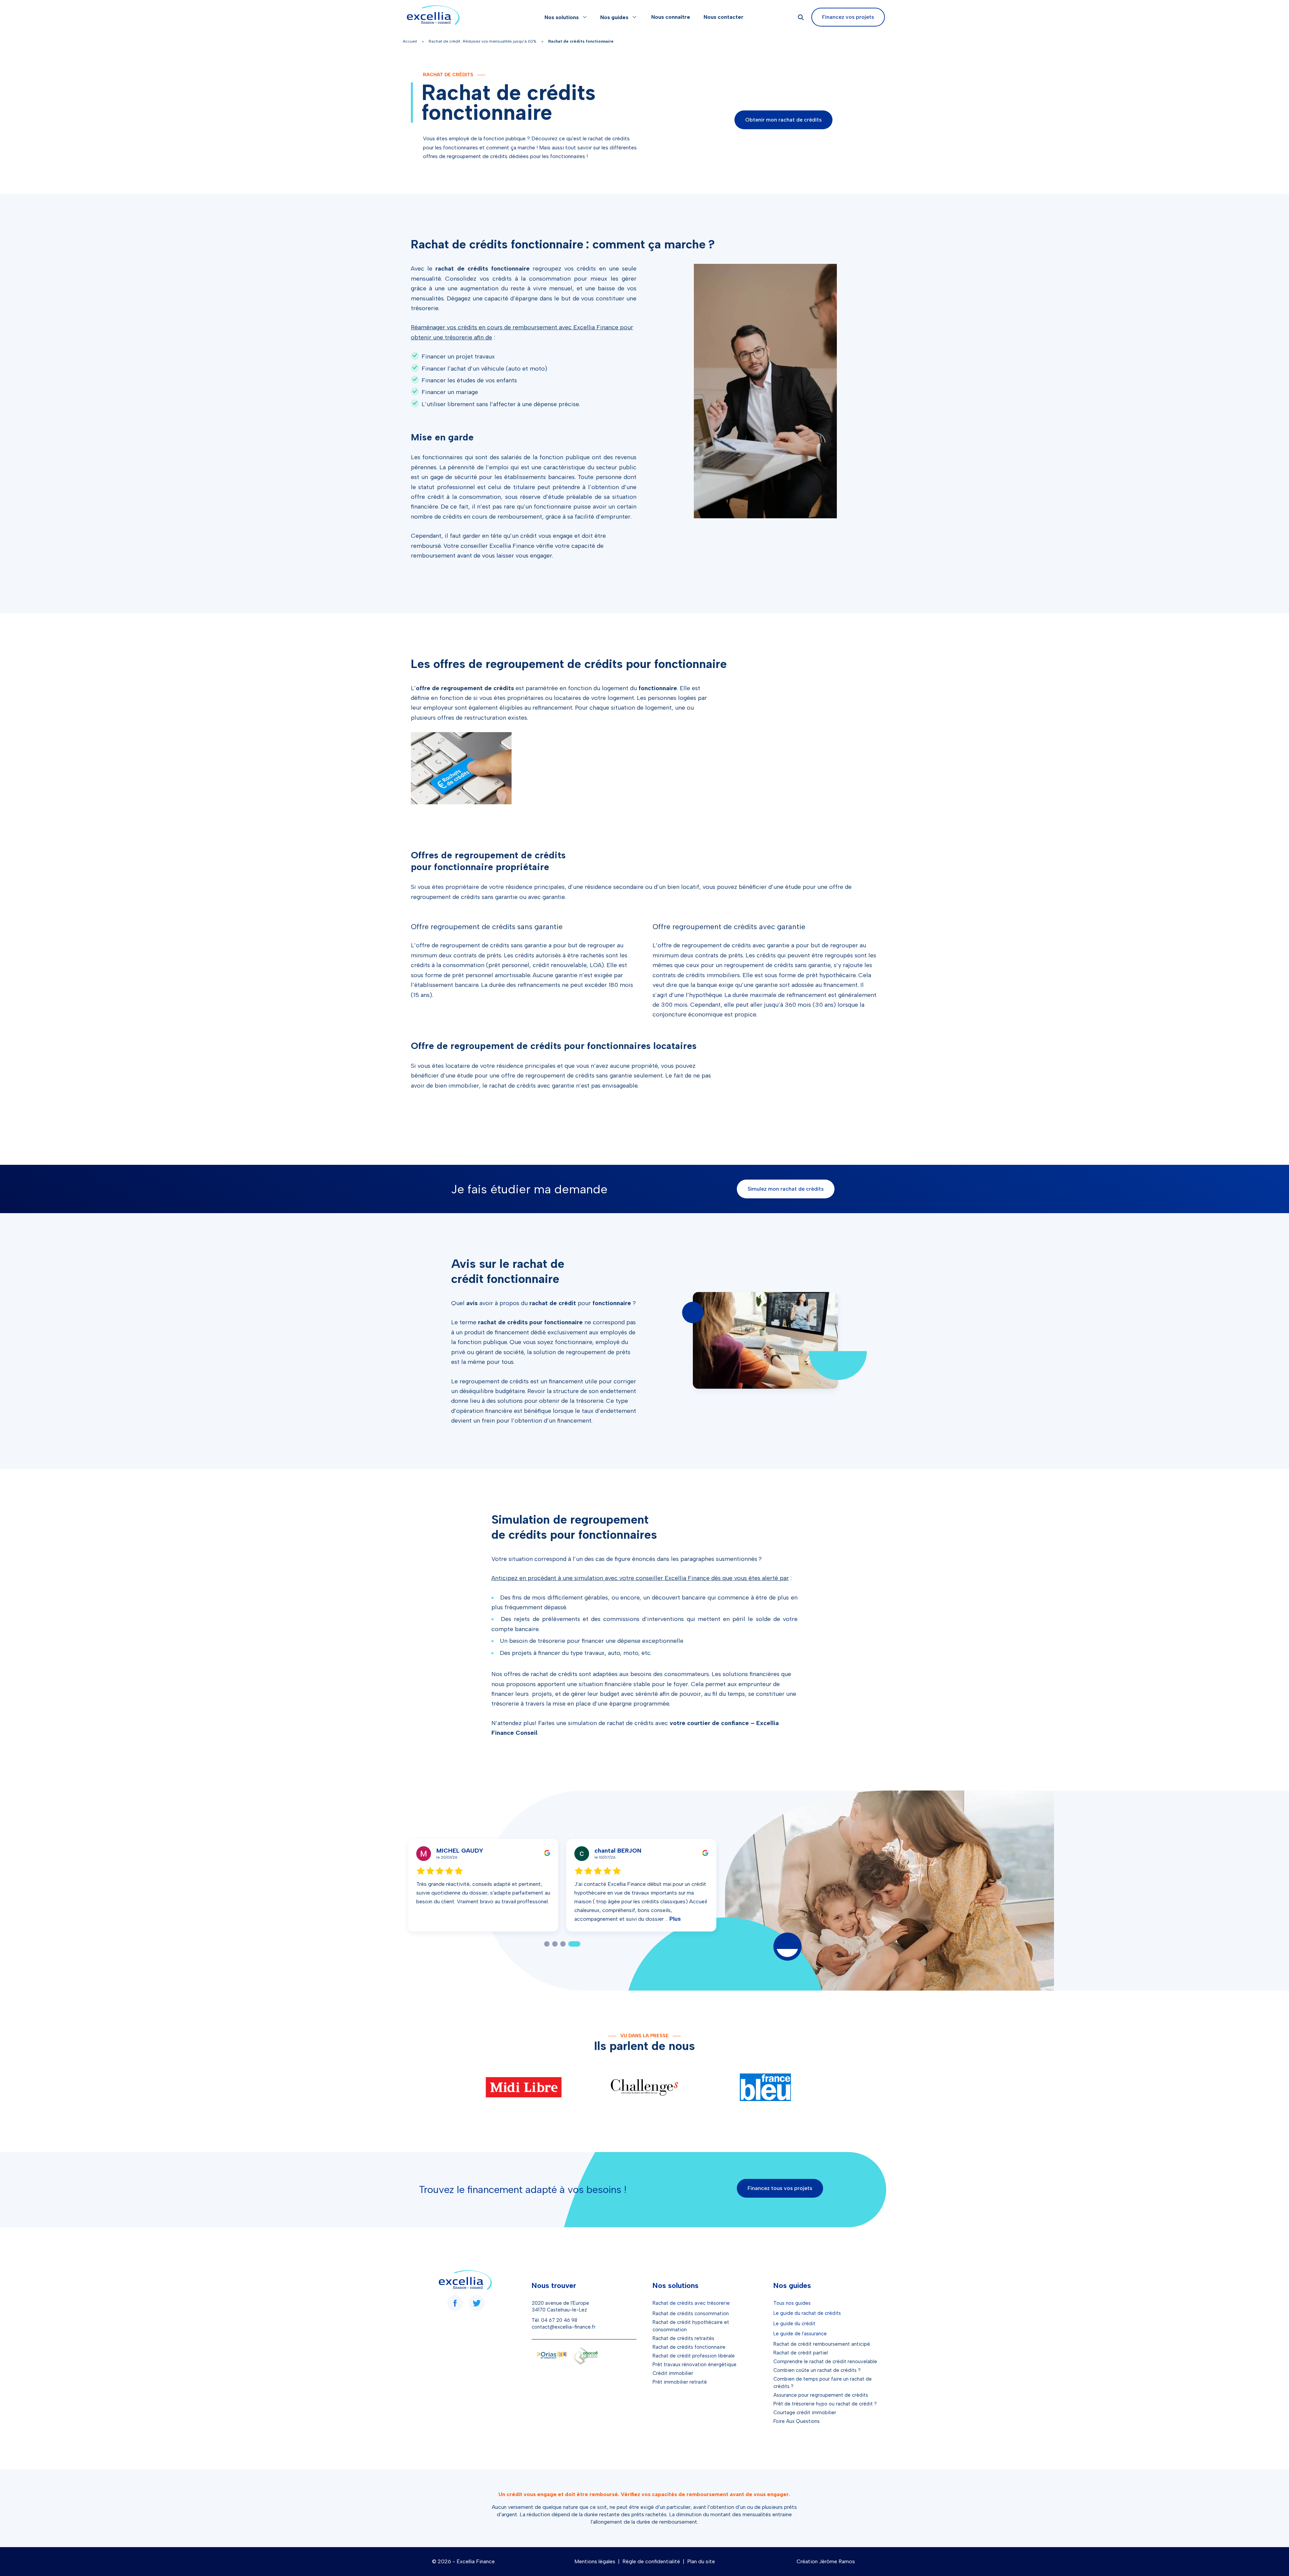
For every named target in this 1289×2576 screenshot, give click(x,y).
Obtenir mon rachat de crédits (783, 120)
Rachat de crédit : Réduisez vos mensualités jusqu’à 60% (483, 41)
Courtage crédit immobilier (805, 2413)
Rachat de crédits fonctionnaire (689, 2347)
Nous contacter (724, 17)
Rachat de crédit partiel (801, 2353)
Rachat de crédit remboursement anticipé (822, 2344)
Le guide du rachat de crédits (807, 2313)
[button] (550, 1944)
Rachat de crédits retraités (683, 2338)
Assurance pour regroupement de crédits (821, 2395)
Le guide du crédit (794, 2324)
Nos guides (614, 17)
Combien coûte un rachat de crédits (815, 2370)
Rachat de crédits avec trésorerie (691, 2303)
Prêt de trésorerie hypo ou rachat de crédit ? (825, 2404)
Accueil (410, 41)
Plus (631, 1919)
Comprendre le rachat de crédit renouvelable (825, 2362)
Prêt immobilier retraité (680, 2382)
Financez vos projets (848, 17)
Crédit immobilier (673, 2373)
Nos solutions (562, 17)
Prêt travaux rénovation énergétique (695, 2365)
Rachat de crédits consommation (691, 2313)
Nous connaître (671, 17)
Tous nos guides (792, 2303)
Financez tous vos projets (780, 2188)
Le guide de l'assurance (800, 2334)
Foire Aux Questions (797, 2421)
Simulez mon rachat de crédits (786, 1189)
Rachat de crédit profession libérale (694, 2356)
